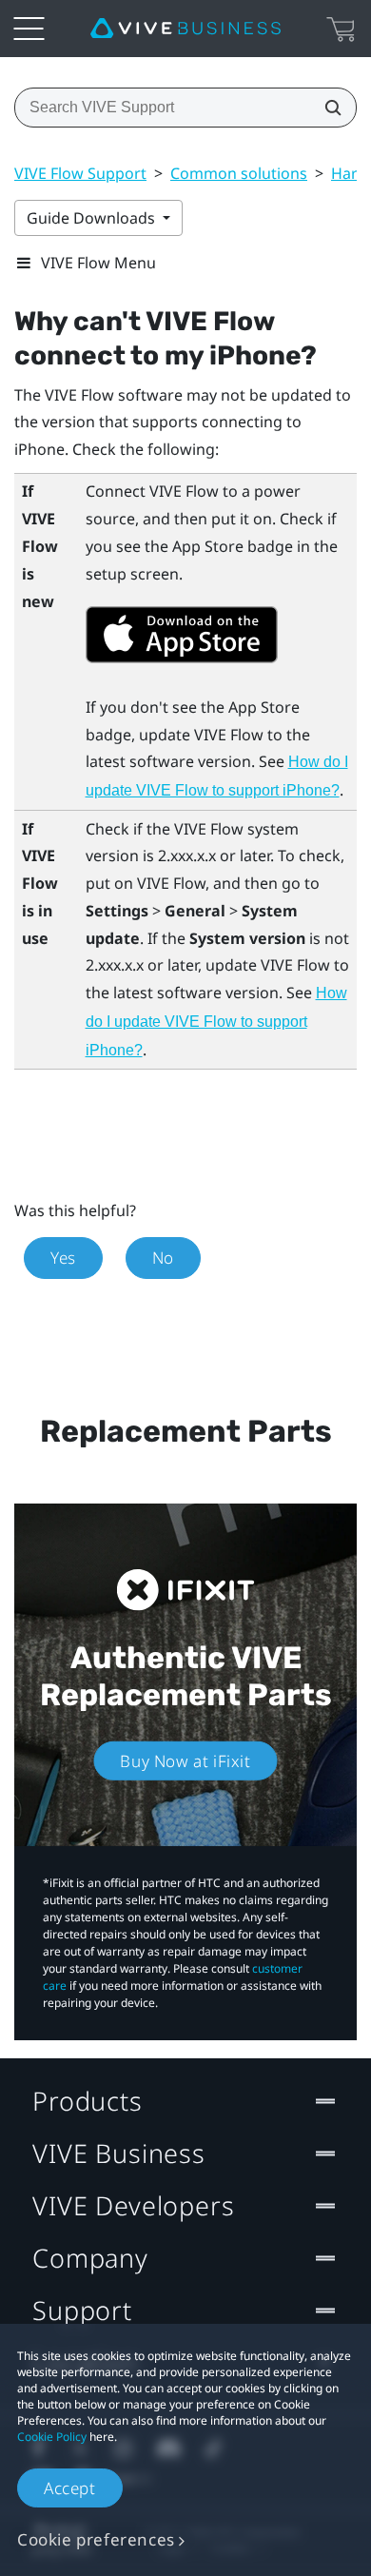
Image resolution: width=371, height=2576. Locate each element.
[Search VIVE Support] (327, 108)
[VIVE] (185, 29)
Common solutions (239, 173)
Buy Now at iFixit (185, 1761)
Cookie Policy (52, 2437)
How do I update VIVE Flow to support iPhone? (216, 1022)
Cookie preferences (96, 2539)
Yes (63, 1258)
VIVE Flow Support (80, 173)
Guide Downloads (93, 218)
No (163, 1258)
